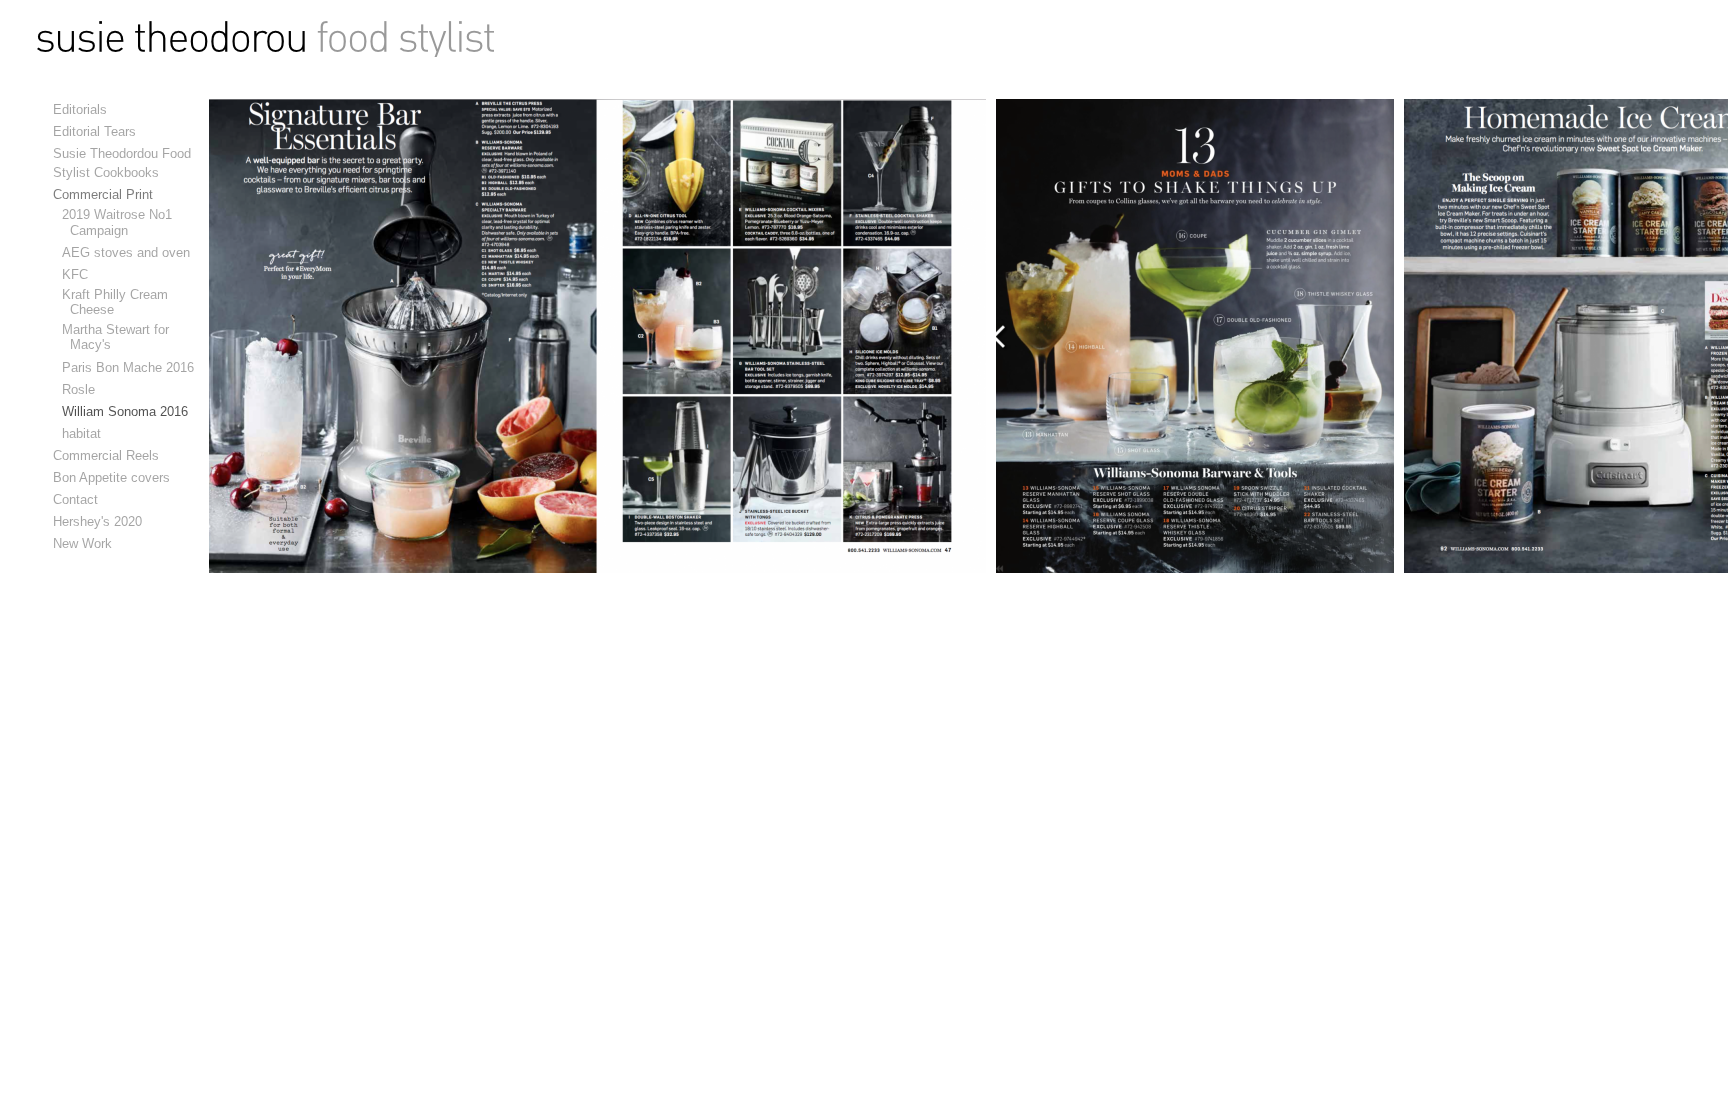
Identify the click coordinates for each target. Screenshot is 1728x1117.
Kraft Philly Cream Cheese (119, 302)
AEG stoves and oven (130, 252)
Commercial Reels (106, 455)
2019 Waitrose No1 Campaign (121, 222)
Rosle (82, 389)
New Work (82, 543)
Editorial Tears (94, 131)
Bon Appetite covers (111, 477)
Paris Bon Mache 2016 (132, 367)
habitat (85, 433)
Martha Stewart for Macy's (119, 337)
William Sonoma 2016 (129, 411)
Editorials (80, 109)
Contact (75, 499)
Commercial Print (103, 194)
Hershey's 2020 (97, 521)
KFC (79, 274)
